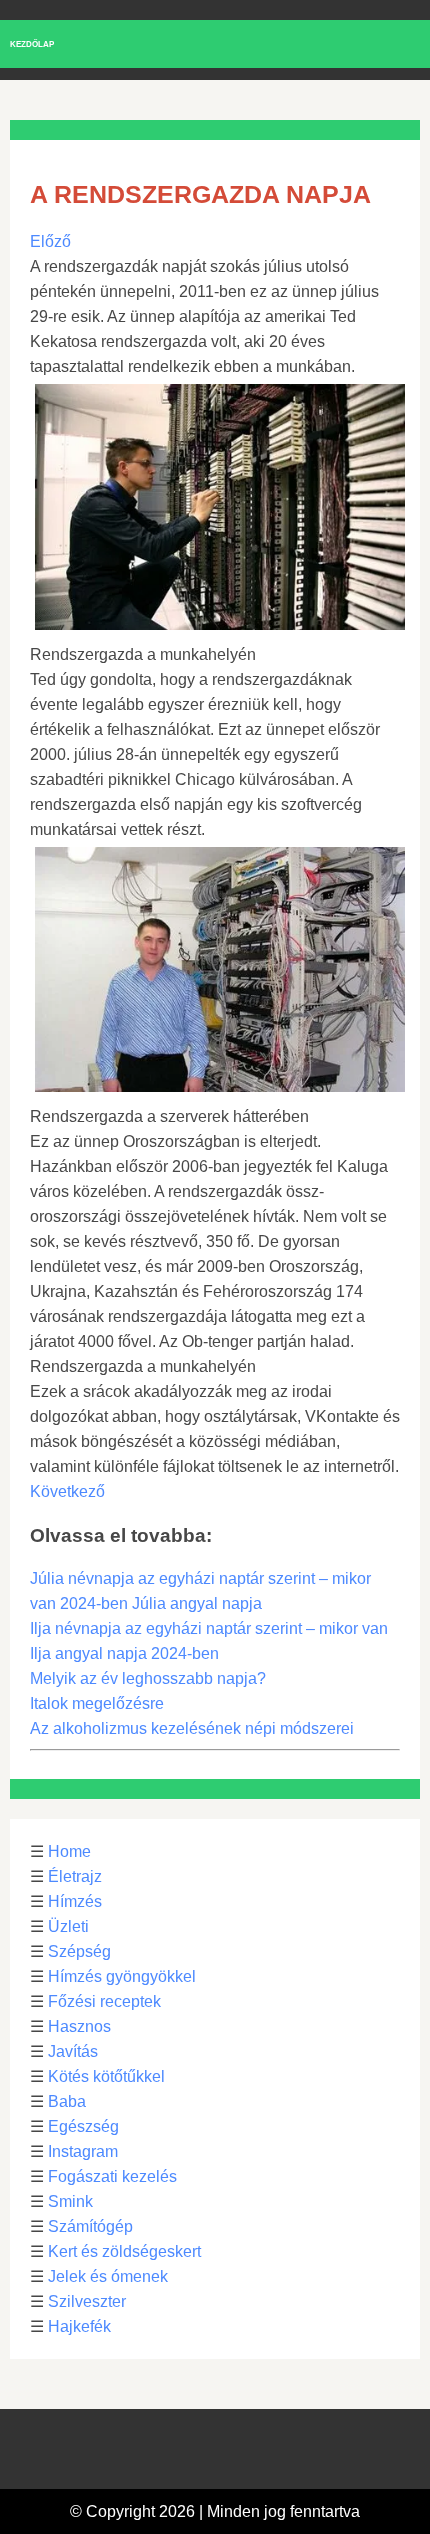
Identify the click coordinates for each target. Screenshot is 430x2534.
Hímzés (75, 1901)
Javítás (73, 2051)
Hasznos (79, 2026)
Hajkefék (79, 2326)
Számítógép (90, 2226)
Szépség (79, 1951)
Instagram (83, 2151)
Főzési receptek (104, 2001)
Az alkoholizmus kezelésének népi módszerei (192, 1728)
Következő (67, 1491)
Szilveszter (87, 2301)
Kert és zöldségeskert (124, 2251)
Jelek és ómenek (108, 2276)
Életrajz (75, 1876)
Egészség (83, 2126)
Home (69, 1851)
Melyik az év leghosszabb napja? (148, 1678)
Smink (70, 2201)
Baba (67, 2101)
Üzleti (68, 1926)
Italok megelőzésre (97, 1703)
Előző (50, 241)
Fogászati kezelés (112, 2176)
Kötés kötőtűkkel (106, 2076)
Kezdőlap (32, 44)
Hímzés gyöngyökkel (122, 1976)
